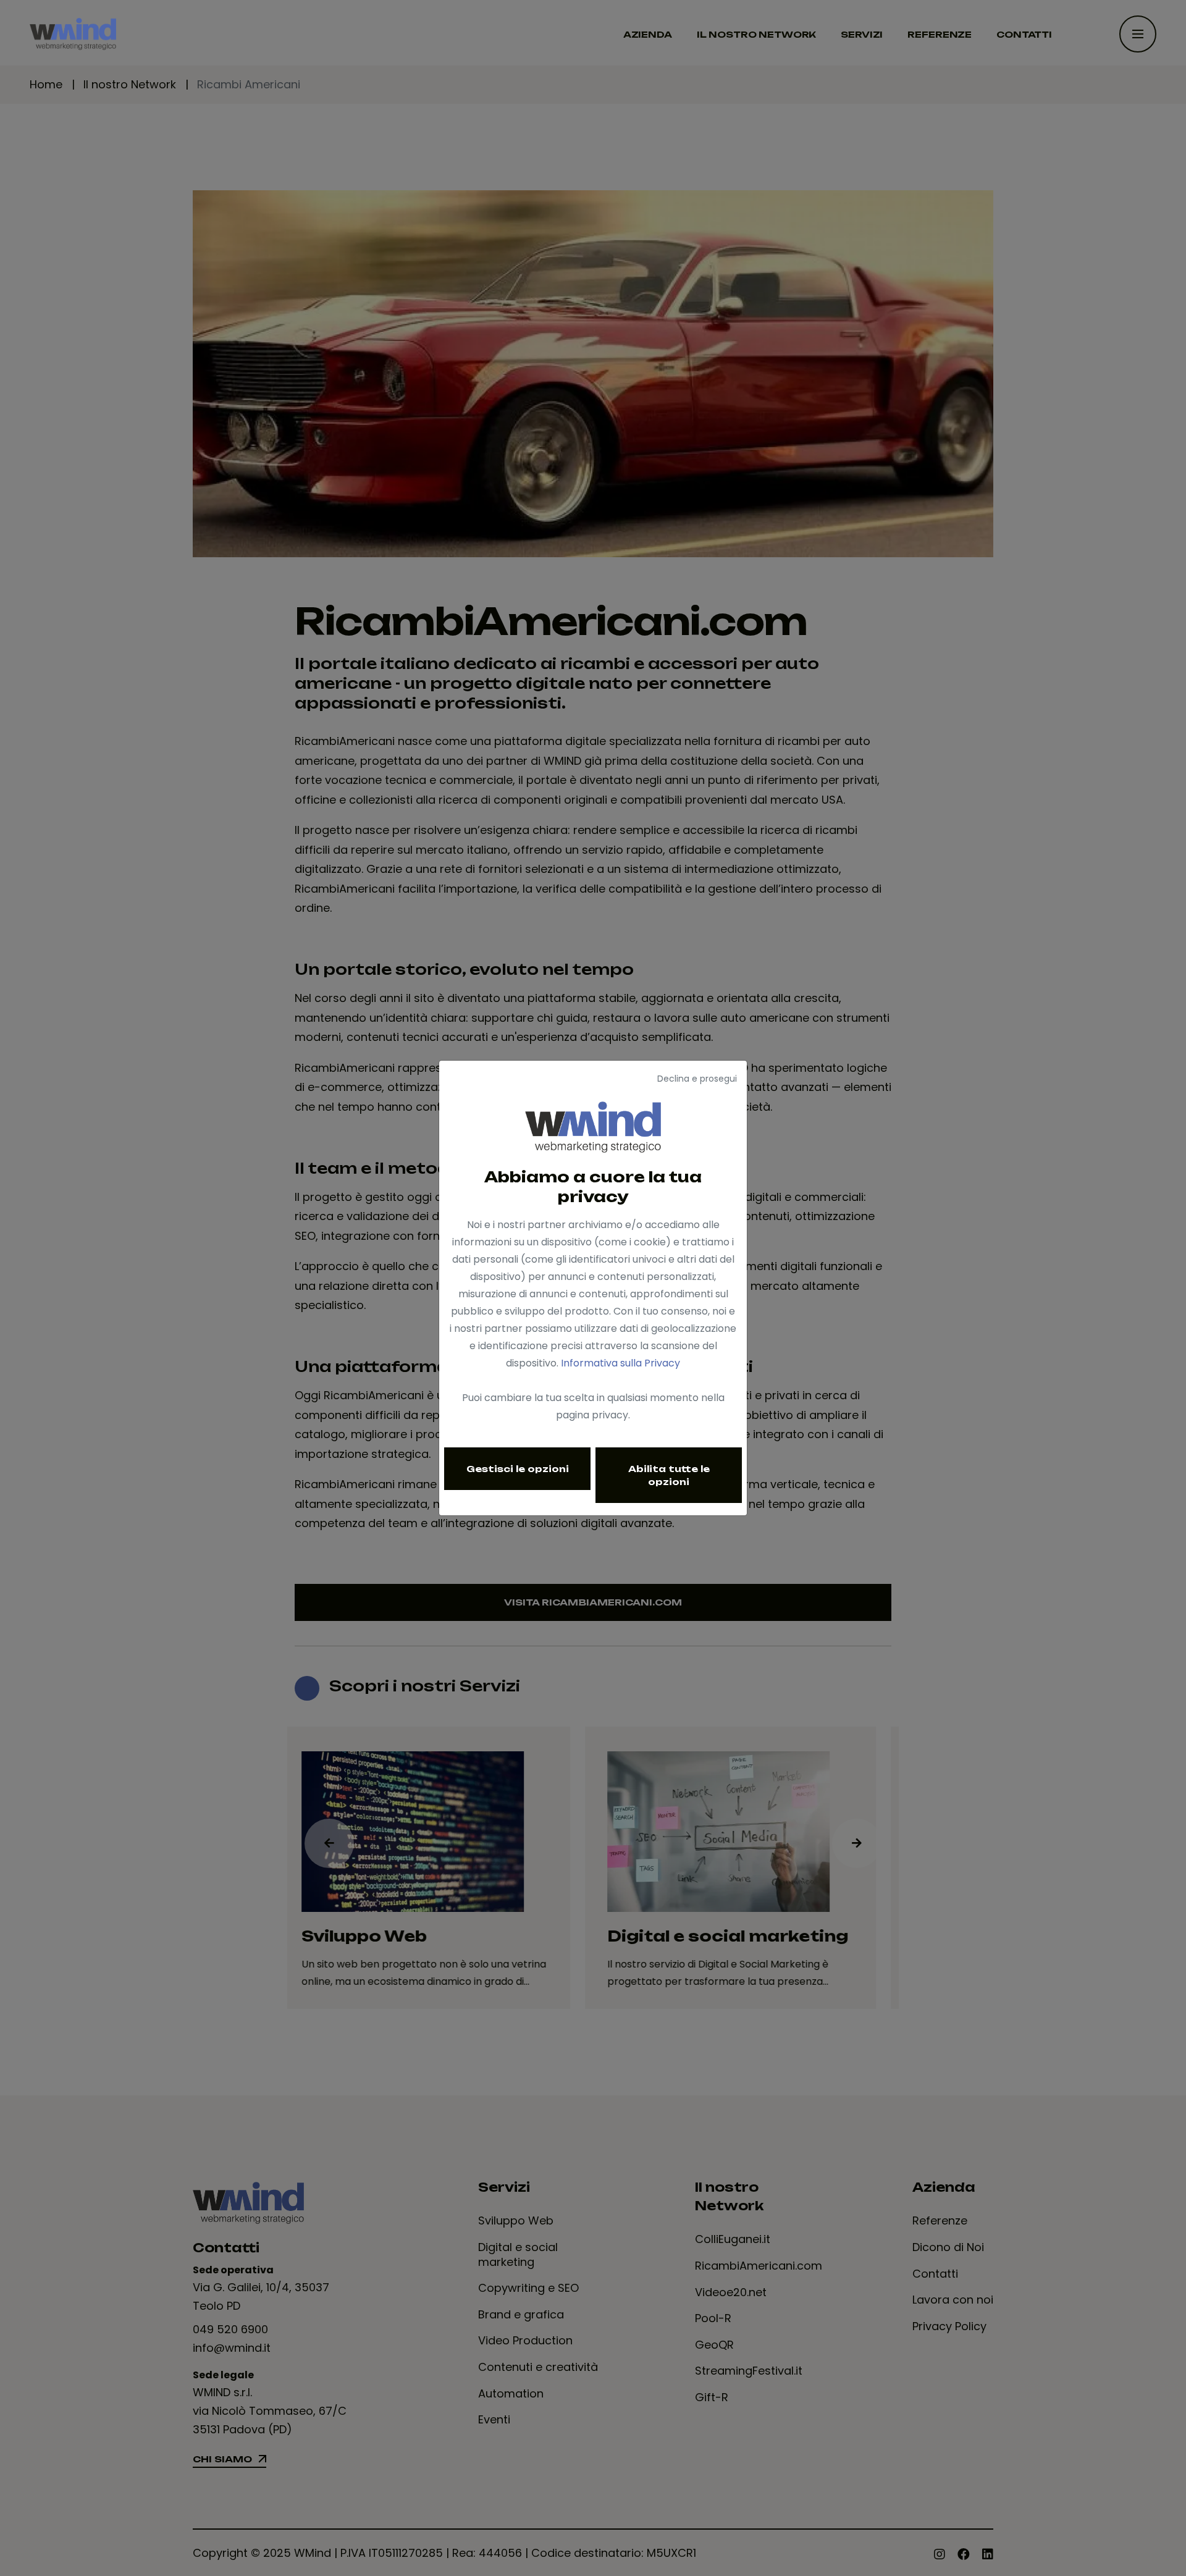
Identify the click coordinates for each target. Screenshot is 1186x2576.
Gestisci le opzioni (518, 1469)
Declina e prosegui (697, 1079)
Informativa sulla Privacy (620, 1363)
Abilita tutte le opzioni (669, 1475)
